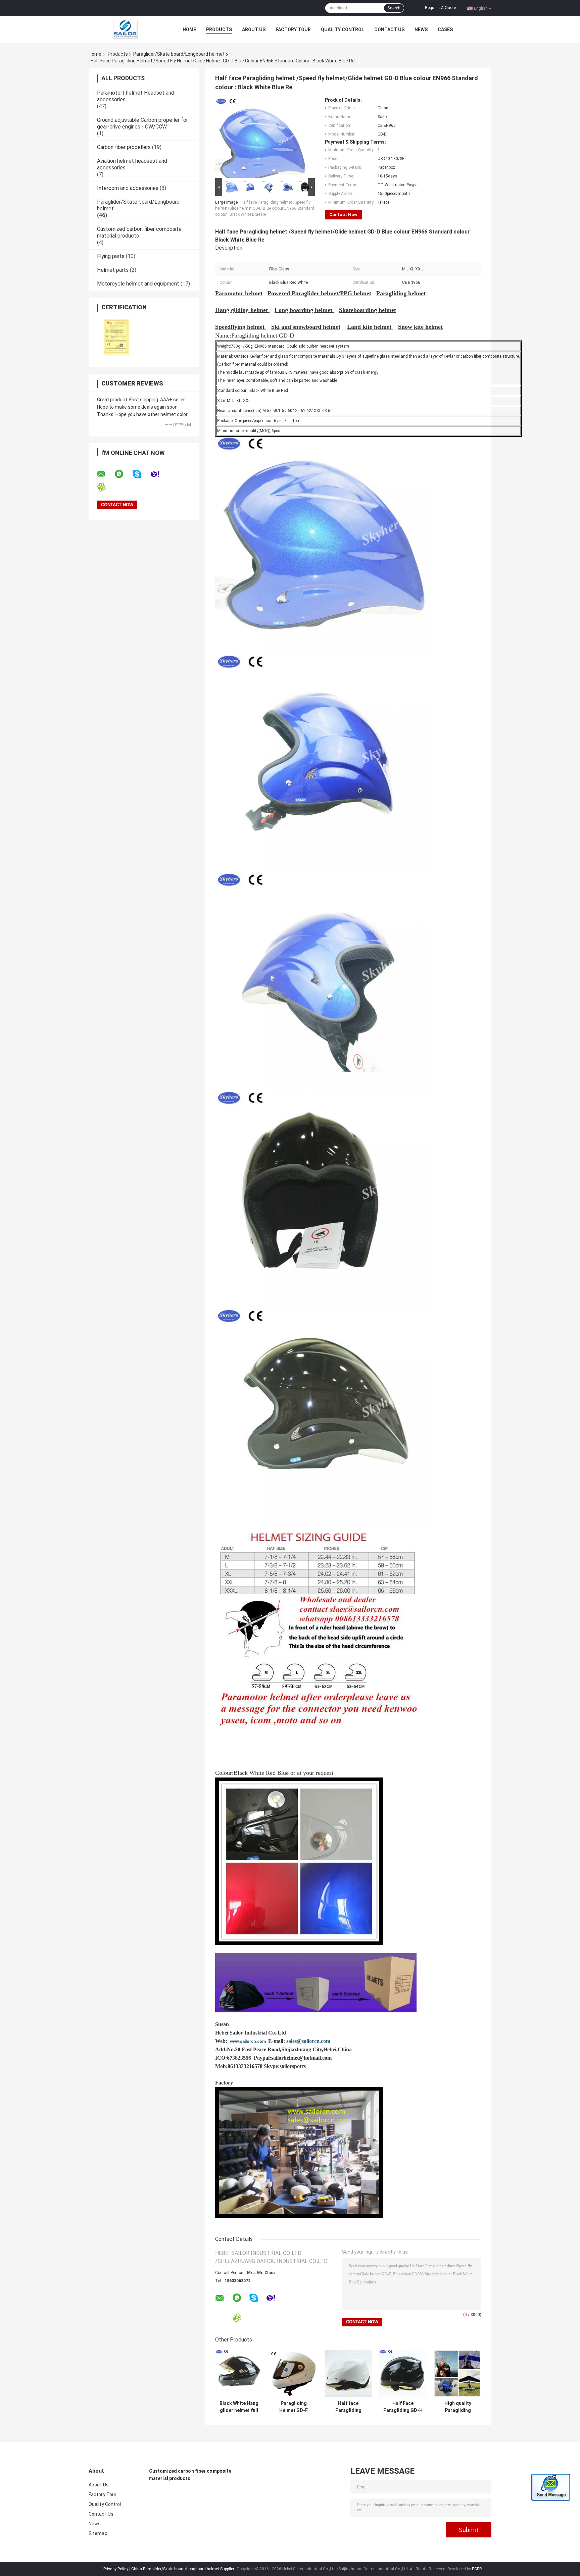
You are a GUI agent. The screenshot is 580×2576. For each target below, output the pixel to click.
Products (219, 30)
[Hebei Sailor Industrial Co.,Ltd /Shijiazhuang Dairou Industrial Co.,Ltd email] (105, 474)
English (481, 8)
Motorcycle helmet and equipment (138, 284)
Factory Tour (293, 30)
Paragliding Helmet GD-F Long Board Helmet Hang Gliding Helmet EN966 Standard (294, 2407)
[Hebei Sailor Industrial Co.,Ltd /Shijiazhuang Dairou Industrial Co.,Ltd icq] (106, 487)
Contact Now (343, 215)
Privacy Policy (116, 2569)
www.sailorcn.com (248, 2042)
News (421, 30)
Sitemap (98, 2533)
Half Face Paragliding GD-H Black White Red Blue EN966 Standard (403, 2407)
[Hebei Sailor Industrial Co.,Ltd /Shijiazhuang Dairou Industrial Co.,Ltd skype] (141, 474)
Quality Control (343, 30)
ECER (477, 2569)
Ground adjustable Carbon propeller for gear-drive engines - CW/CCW (142, 123)
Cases (445, 30)
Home (189, 30)
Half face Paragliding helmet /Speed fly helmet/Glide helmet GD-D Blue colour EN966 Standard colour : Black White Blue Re (265, 208)
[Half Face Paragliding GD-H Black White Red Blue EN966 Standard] (403, 2374)
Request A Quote (440, 8)
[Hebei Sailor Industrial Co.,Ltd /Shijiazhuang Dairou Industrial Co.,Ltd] (126, 29)
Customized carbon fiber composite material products (190, 2475)
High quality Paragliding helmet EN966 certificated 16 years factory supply (458, 2407)
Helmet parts (113, 270)
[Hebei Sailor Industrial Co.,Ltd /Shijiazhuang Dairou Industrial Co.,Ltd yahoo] (159, 474)
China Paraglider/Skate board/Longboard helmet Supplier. (184, 2569)
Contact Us (389, 30)
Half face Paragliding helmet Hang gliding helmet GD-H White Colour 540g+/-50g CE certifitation (348, 2407)
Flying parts (111, 256)
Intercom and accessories (128, 188)
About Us (254, 30)
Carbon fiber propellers (124, 147)
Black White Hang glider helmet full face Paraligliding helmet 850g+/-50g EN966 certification (239, 2407)
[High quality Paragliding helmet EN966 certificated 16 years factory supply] (458, 2374)
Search (394, 8)
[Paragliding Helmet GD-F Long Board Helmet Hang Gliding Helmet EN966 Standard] (294, 2374)
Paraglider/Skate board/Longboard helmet (179, 54)
